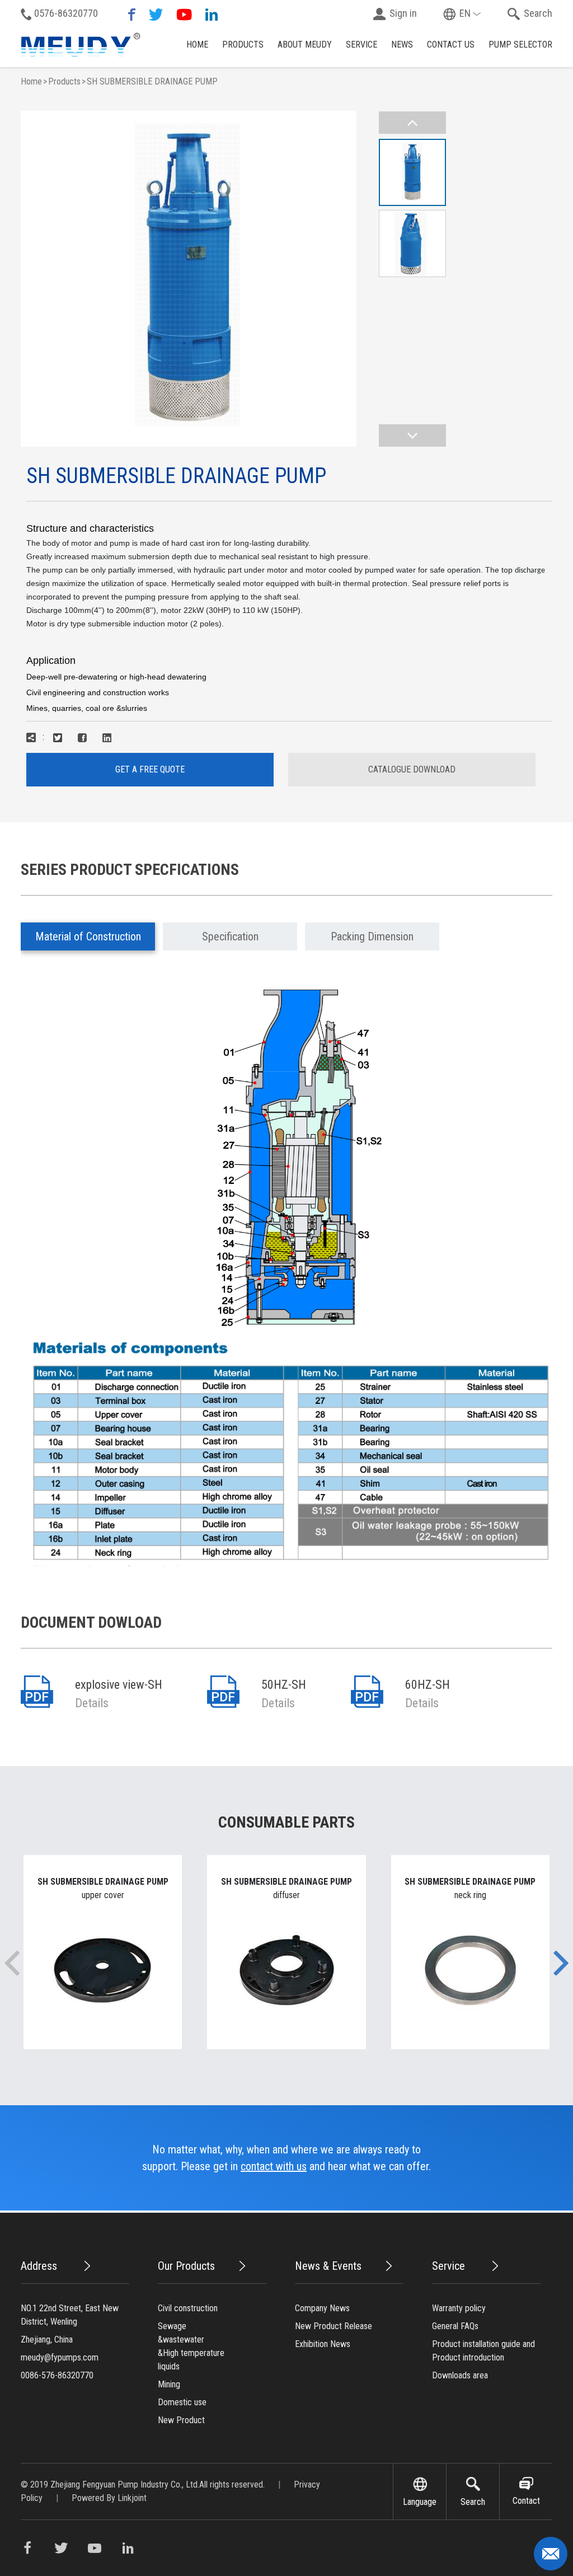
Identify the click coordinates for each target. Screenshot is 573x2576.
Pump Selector (520, 45)
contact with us (274, 2166)
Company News (322, 2308)
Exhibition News (323, 2344)
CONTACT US (451, 45)
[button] (561, 1963)
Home (31, 81)
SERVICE (361, 45)
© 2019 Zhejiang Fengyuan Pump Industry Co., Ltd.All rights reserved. (144, 2484)
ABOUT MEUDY (305, 45)
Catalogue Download (412, 769)
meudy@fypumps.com (60, 2357)
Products (64, 81)
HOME (197, 45)
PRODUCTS (243, 45)
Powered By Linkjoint (109, 2498)
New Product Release (334, 2326)
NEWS (402, 45)
